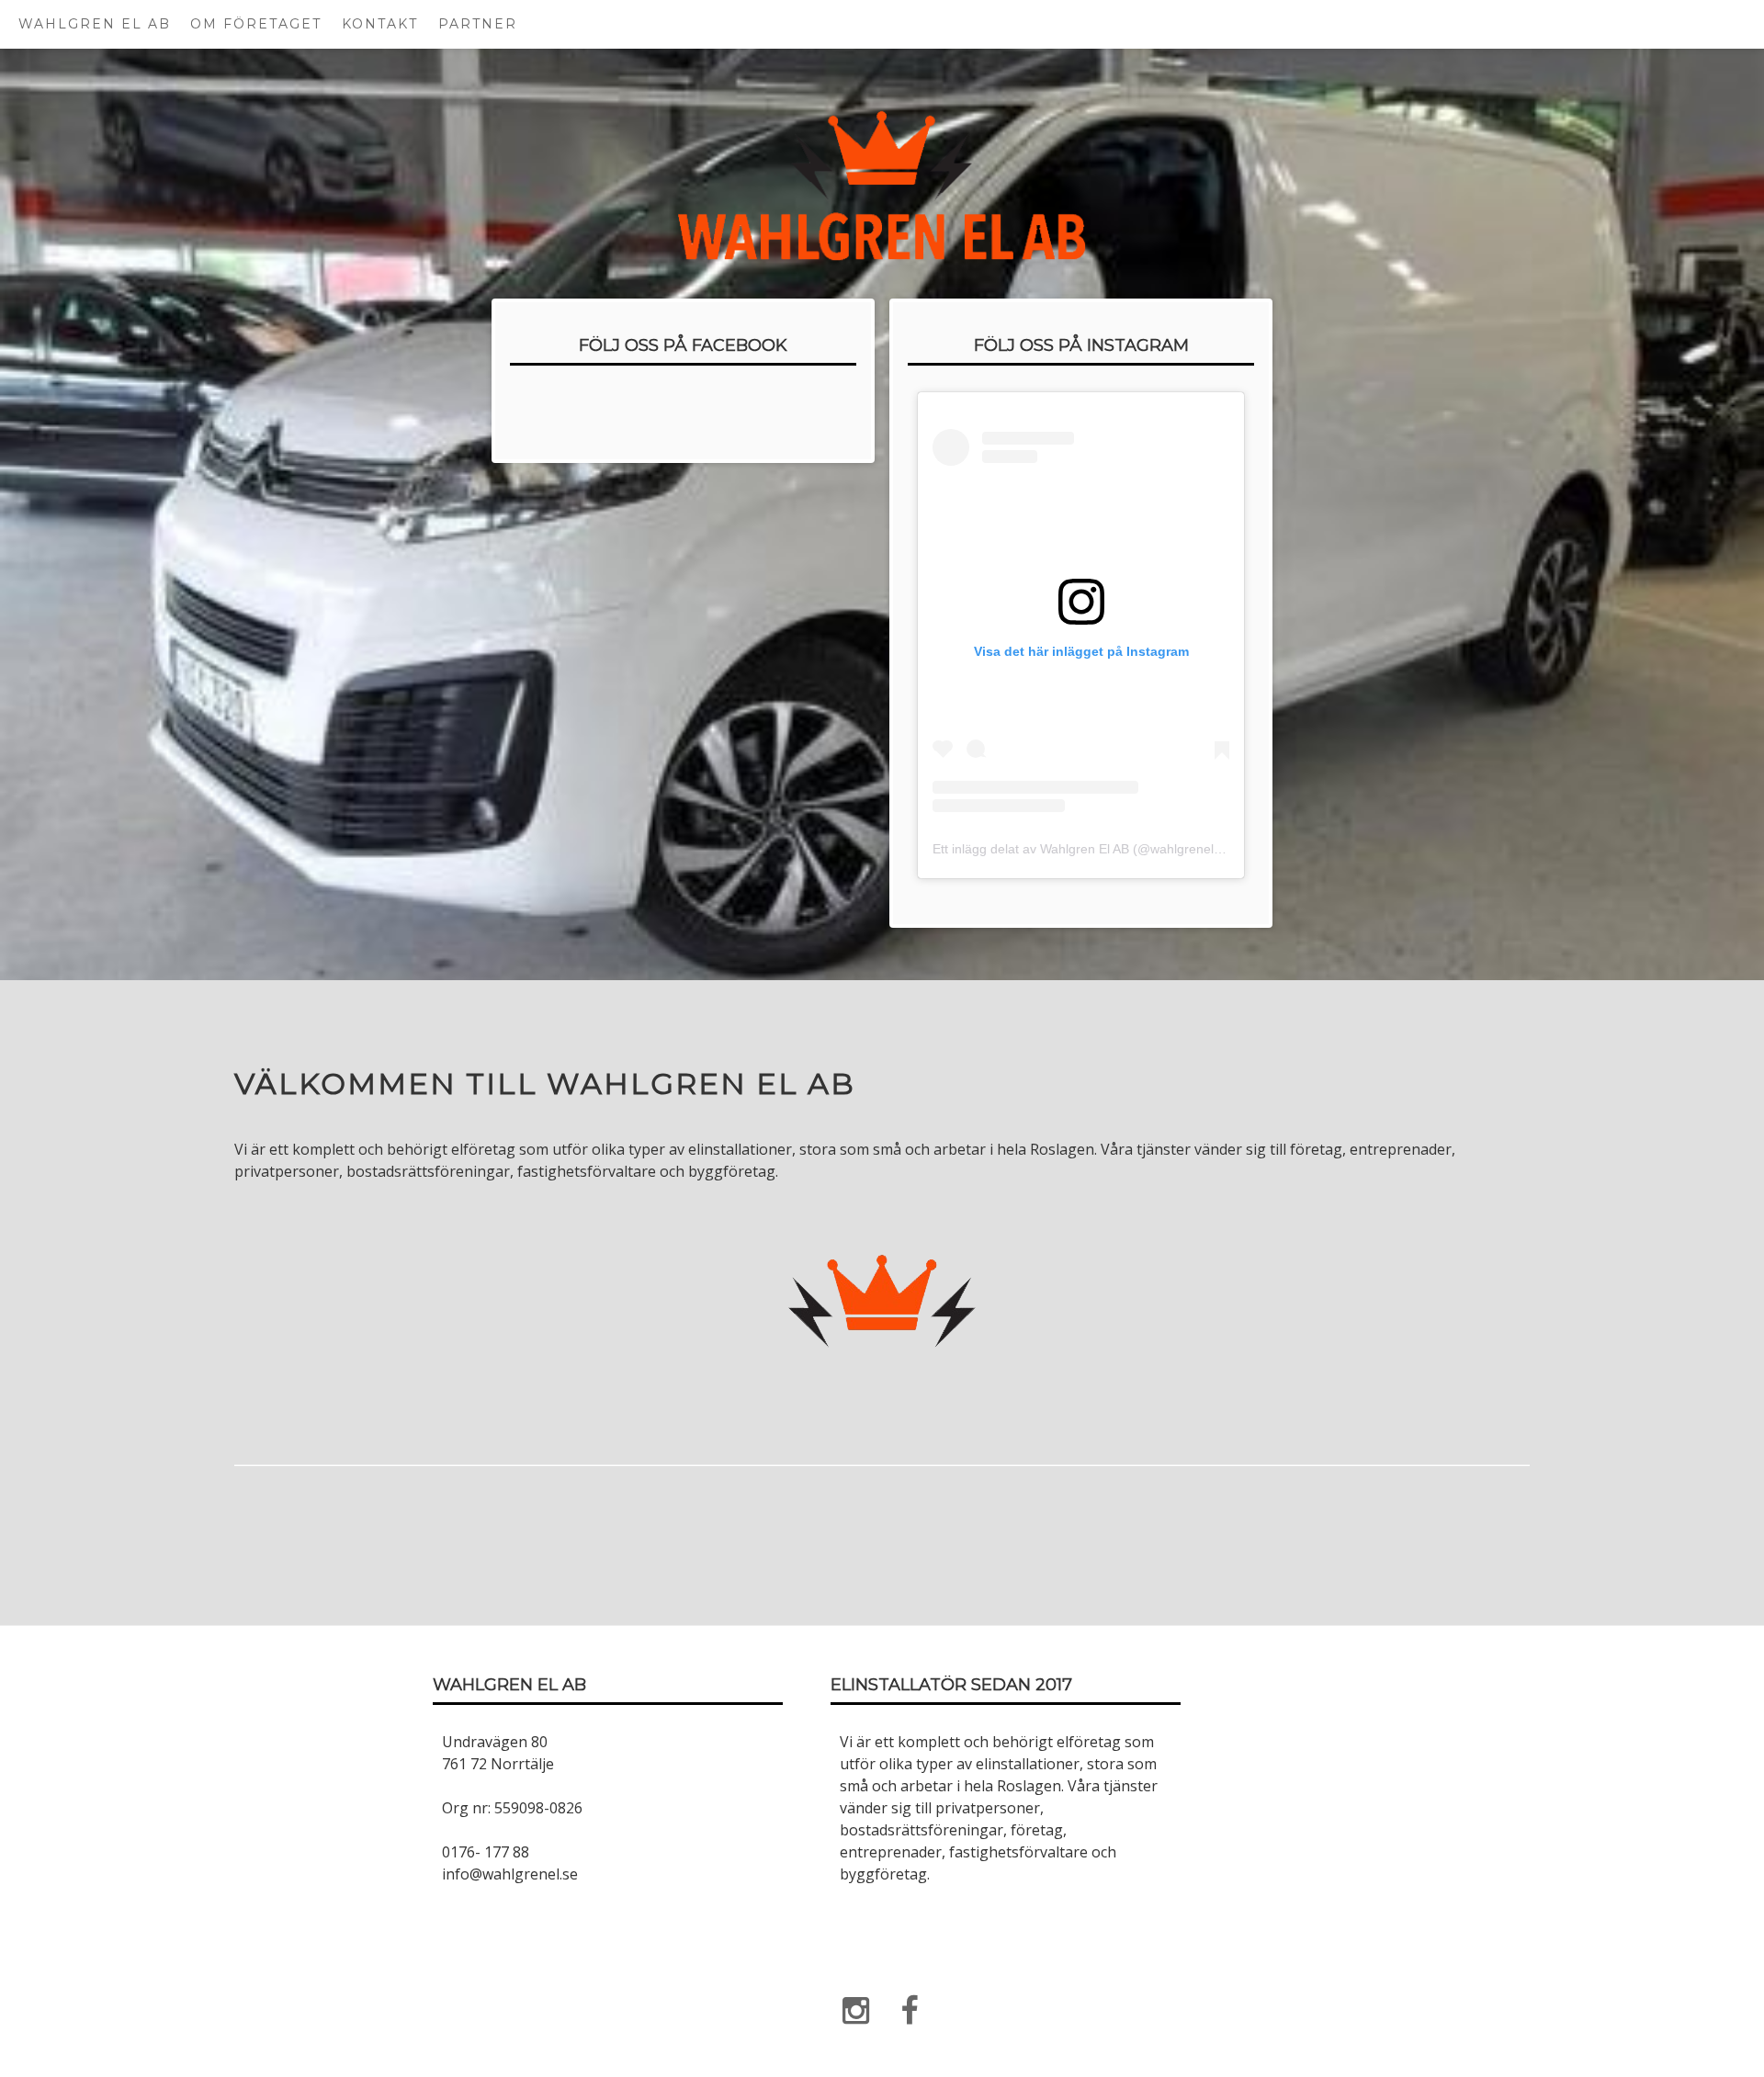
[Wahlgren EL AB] (855, 2010)
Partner (478, 24)
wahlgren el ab (95, 24)
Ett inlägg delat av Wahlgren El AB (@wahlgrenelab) (1083, 849)
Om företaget (256, 24)
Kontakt (380, 24)
